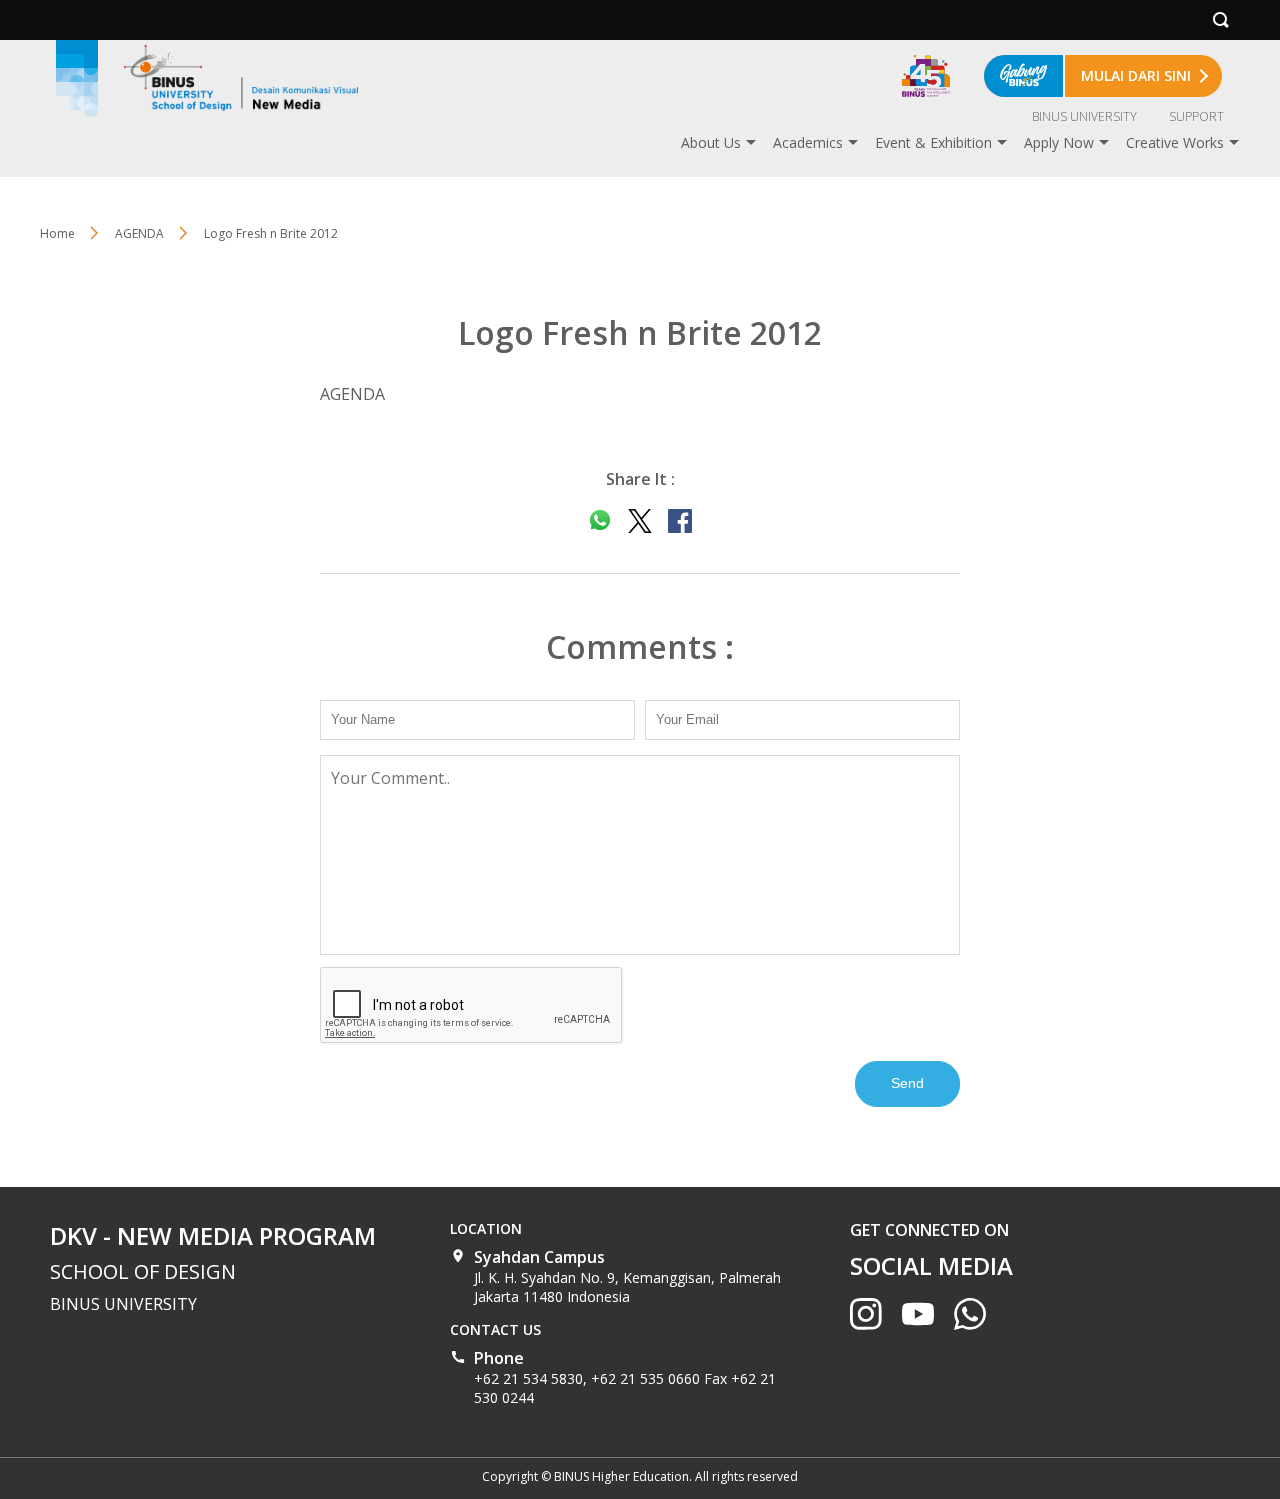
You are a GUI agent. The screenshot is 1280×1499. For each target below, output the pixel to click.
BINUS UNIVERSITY (1084, 116)
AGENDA (139, 233)
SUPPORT (1196, 116)
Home (57, 233)
